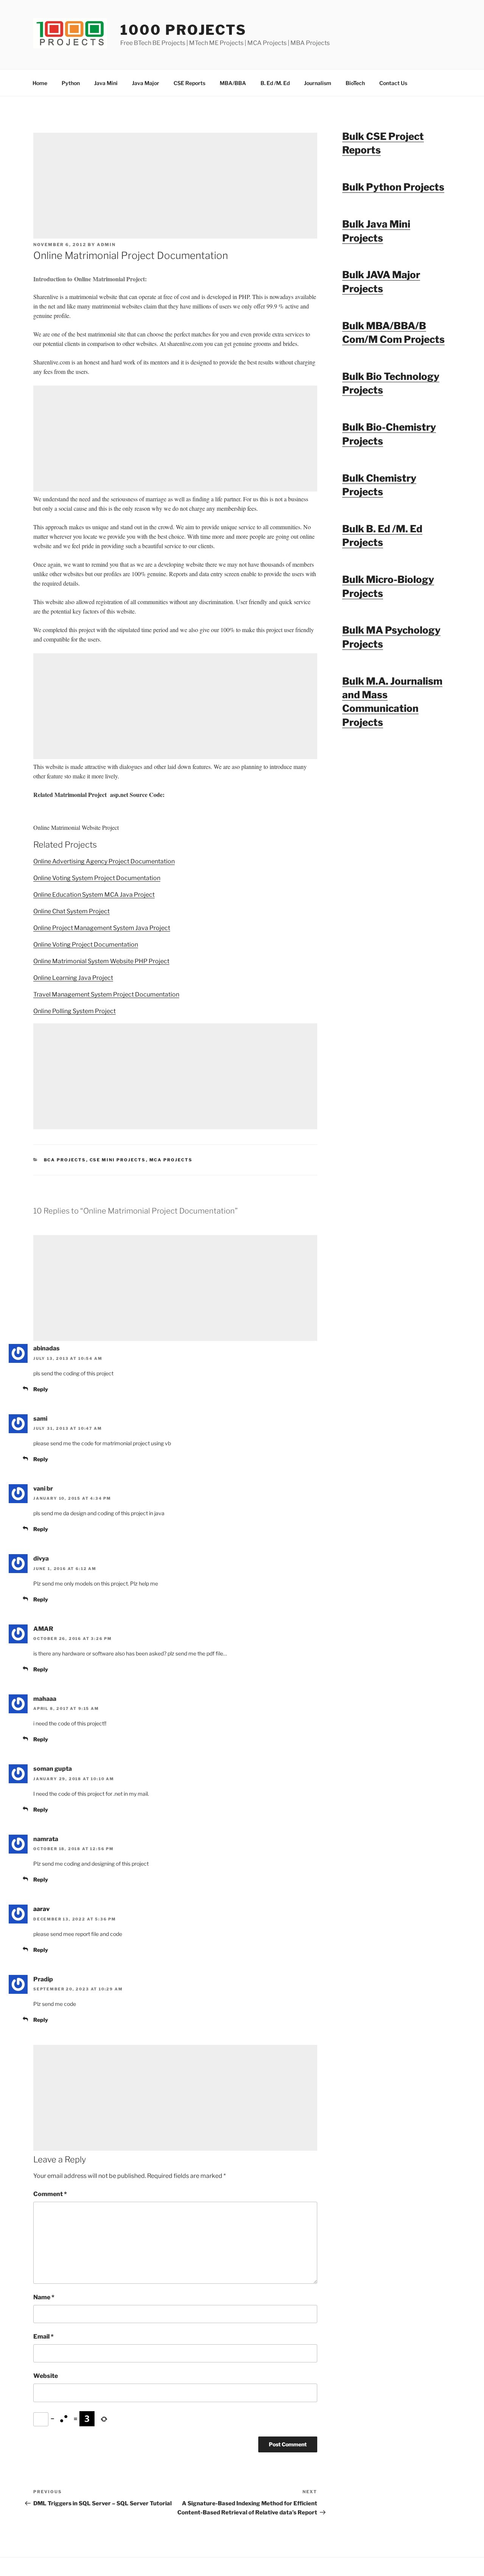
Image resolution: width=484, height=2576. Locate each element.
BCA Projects (65, 1160)
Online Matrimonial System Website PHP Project (101, 961)
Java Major (146, 83)
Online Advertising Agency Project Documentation (104, 861)
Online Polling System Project (74, 1011)
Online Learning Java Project (73, 978)
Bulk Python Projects (393, 187)
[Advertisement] (175, 186)
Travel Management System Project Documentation (106, 994)
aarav (41, 1909)
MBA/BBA (233, 83)
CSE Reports (189, 83)
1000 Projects (183, 30)
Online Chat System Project (71, 911)
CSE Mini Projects (118, 1160)
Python (71, 83)
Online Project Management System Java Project (102, 928)
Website (46, 2376)
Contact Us (393, 83)
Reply (41, 1389)
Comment (50, 2194)
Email (43, 2337)
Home (40, 83)
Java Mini (106, 83)
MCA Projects (171, 1160)
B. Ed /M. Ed (275, 83)
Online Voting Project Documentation (86, 945)
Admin (106, 245)
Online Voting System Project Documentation (97, 878)
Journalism (318, 83)
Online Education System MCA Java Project (94, 895)
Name (44, 2297)
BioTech (355, 83)
